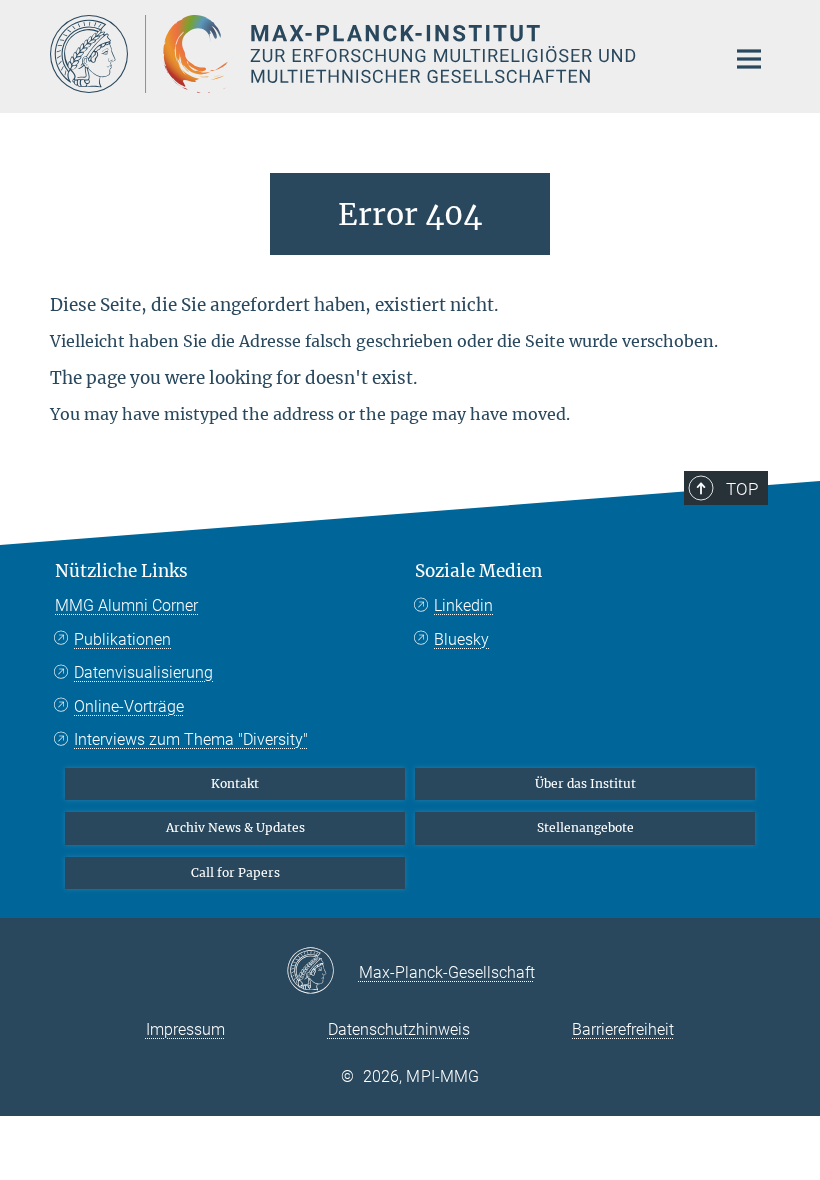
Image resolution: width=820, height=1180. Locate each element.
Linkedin (463, 605)
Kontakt (235, 783)
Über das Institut (585, 783)
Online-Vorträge (129, 706)
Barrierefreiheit (623, 1029)
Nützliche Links (121, 571)
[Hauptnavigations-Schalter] (749, 59)
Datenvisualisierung (143, 672)
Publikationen (122, 639)
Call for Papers (235, 872)
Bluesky (461, 639)
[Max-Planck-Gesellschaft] (322, 972)
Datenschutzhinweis (399, 1029)
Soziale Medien (478, 571)
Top (742, 489)
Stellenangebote (585, 827)
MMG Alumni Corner (126, 605)
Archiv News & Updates (235, 827)
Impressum (185, 1029)
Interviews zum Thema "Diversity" (191, 739)
